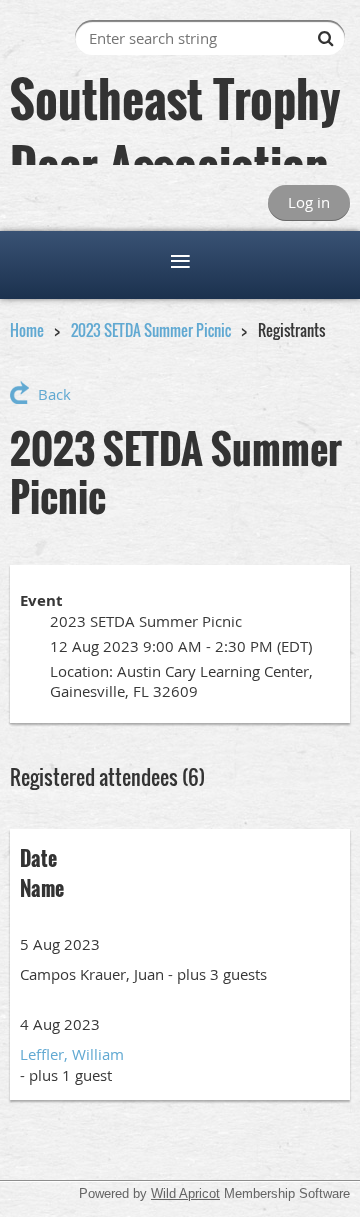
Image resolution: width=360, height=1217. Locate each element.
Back (54, 394)
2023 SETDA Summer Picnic (151, 330)
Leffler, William (72, 1054)
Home (27, 330)
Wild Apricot (185, 1193)
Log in (309, 202)
